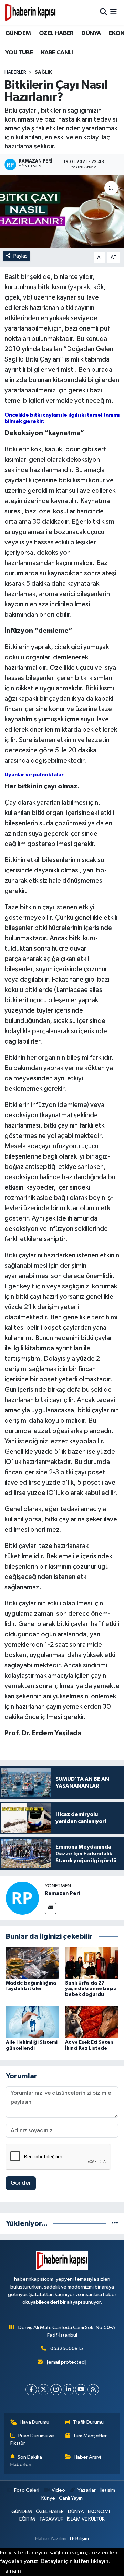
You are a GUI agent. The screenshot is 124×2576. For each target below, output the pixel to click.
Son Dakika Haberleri (26, 2461)
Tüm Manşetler (90, 2436)
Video (58, 2490)
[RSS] (93, 2390)
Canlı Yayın (71, 2498)
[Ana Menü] (113, 12)
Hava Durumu (34, 2422)
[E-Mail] (50, 1908)
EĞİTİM (27, 2519)
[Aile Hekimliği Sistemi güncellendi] (33, 2022)
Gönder (21, 2183)
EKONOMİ (99, 2511)
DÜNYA (91, 33)
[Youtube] (81, 2390)
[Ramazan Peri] (22, 1898)
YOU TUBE (19, 53)
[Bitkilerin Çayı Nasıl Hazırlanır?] (62, 212)
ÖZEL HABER (56, 33)
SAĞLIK (43, 72)
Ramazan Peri (63, 1893)
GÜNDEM (18, 33)
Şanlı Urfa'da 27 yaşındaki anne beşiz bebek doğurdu (91, 1989)
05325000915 (67, 2349)
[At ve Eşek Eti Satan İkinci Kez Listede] (92, 2022)
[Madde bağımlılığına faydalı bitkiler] (33, 1963)
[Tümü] (115, 2224)
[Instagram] (56, 2390)
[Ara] (104, 12)
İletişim (107, 2490)
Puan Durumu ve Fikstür (32, 2439)
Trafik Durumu (88, 2422)
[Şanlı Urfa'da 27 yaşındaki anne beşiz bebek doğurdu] (92, 1963)
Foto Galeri (27, 2490)
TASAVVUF (51, 2519)
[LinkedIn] (68, 2390)
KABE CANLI (57, 53)
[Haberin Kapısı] (30, 12)
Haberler (15, 72)
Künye (48, 2498)
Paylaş (20, 256)
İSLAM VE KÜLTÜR (86, 2519)
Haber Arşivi (87, 2457)
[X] (44, 2390)
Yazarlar (87, 2490)
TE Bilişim (79, 2539)
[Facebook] (31, 2390)
